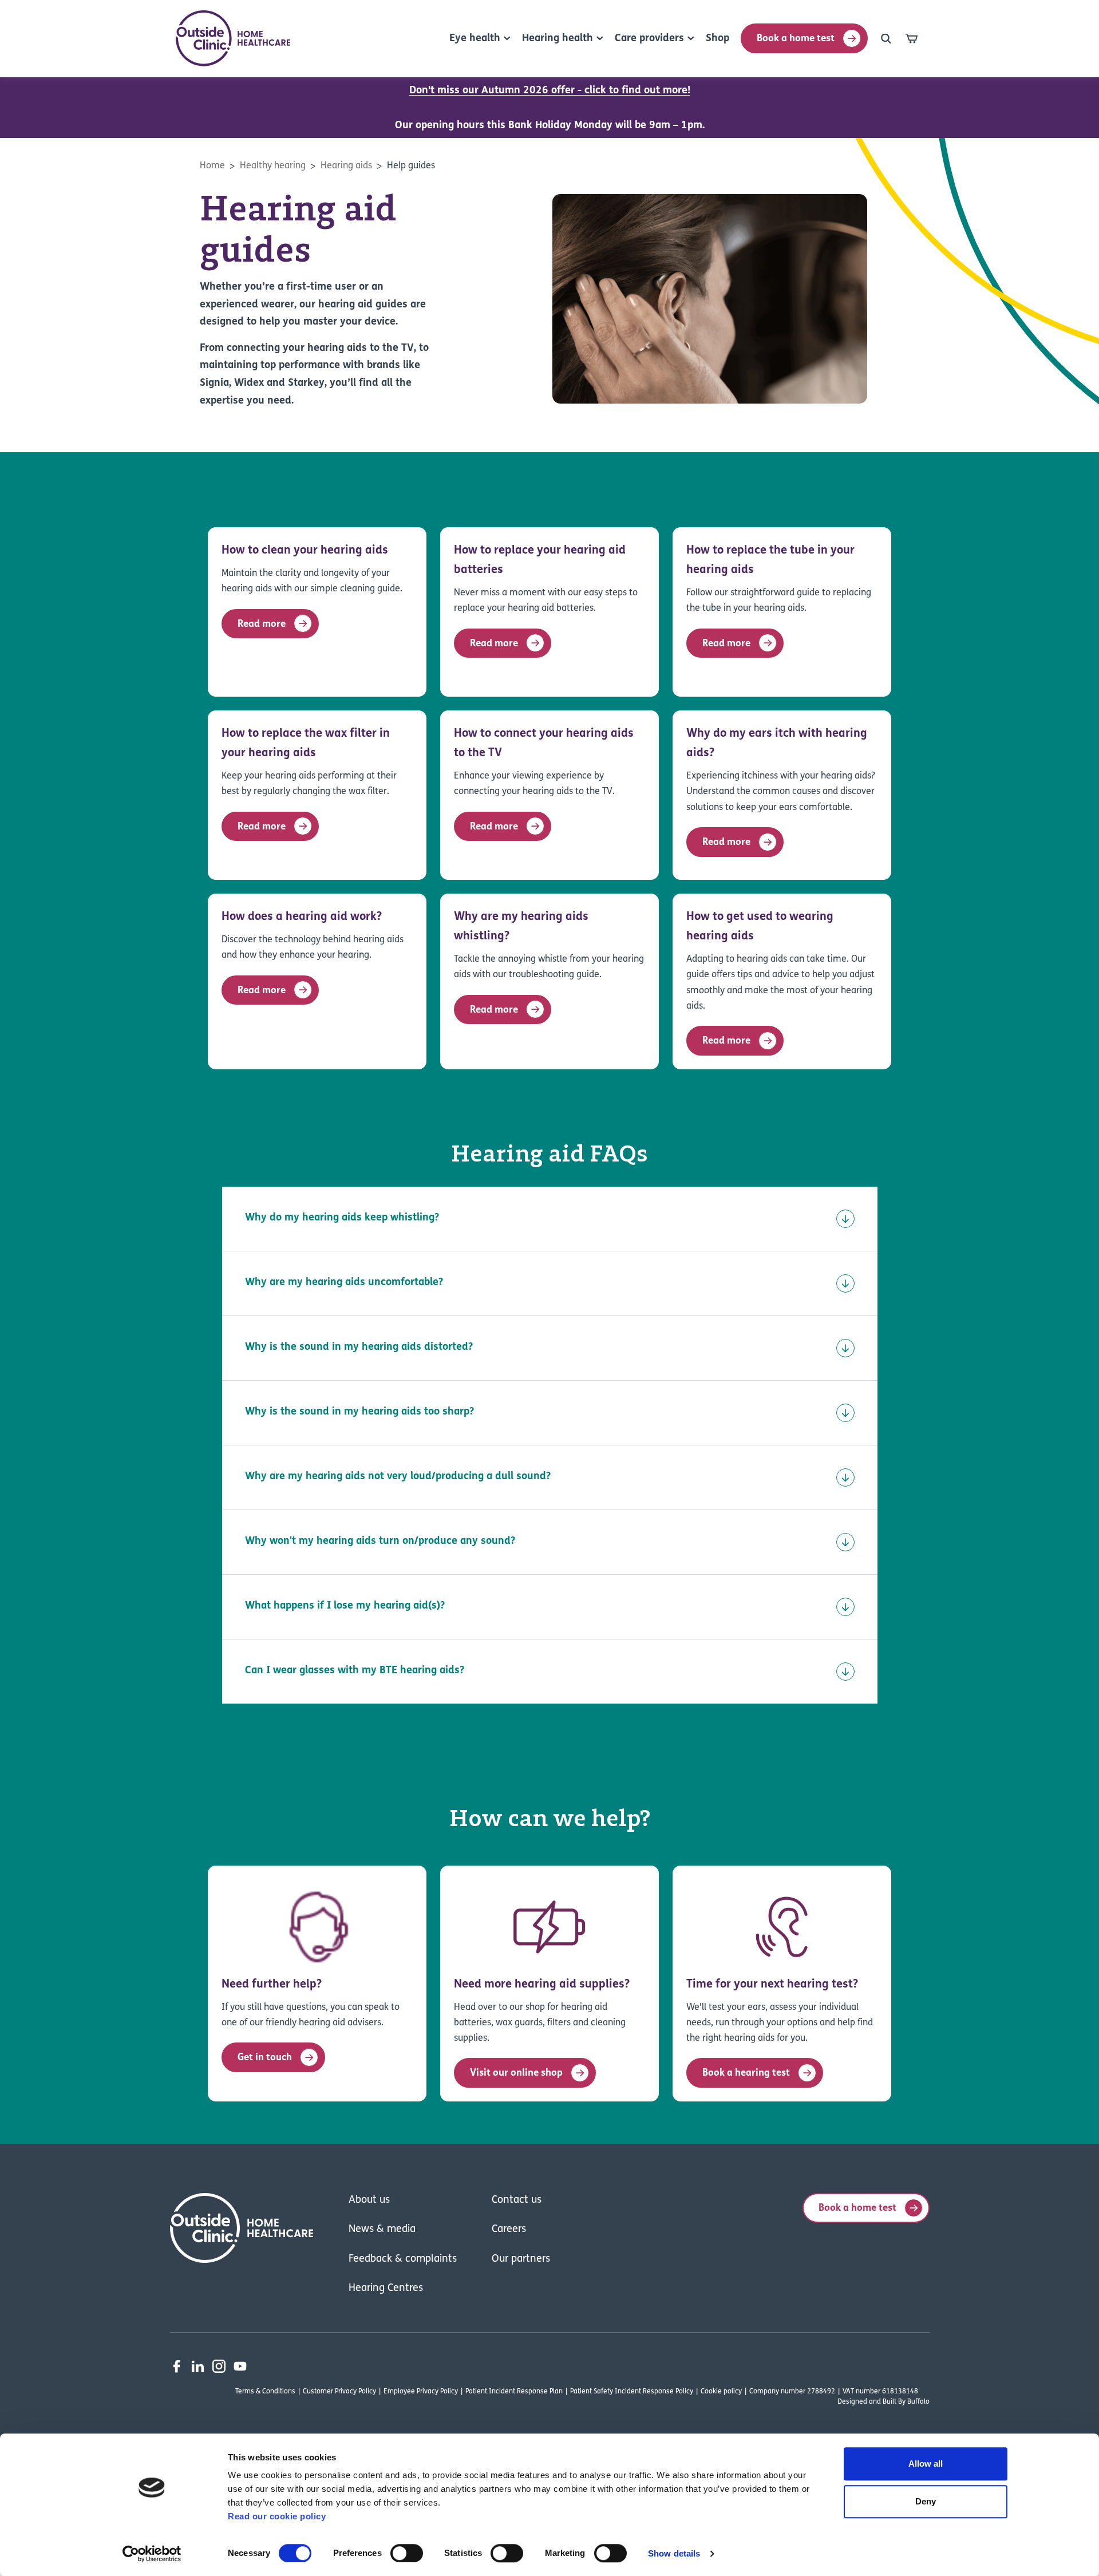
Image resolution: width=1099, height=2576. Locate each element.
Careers (509, 2230)
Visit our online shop (516, 2073)
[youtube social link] (240, 2366)
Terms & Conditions (265, 2392)
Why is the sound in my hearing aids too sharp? (359, 1412)
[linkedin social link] (198, 2366)
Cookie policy (721, 2392)
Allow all (926, 2464)
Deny (926, 2501)
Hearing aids (346, 166)
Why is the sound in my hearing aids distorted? (359, 1348)
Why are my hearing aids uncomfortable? (344, 1283)
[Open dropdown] (886, 38)
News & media (382, 2230)
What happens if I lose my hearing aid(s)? (345, 1606)
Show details (674, 2553)
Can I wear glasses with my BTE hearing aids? (355, 1671)
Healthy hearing (273, 166)
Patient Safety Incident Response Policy (632, 2392)
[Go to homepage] (233, 38)
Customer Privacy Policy (339, 2392)
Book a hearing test (746, 2073)
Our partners (521, 2259)
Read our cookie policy (277, 2516)
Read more (262, 624)
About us (369, 2200)
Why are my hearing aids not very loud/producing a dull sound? (398, 1477)
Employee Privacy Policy (421, 2392)
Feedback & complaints (403, 2259)
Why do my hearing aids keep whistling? (342, 1218)
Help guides (411, 166)
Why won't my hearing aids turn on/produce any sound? (380, 1542)
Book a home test (796, 39)
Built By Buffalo (906, 2402)
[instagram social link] (219, 2366)
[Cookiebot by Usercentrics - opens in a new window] (152, 2554)
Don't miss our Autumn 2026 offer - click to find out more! (550, 91)
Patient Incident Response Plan (514, 2392)
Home (212, 166)
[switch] (407, 2553)
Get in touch (265, 2058)
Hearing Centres (386, 2289)
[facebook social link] (177, 2366)
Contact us (517, 2200)
